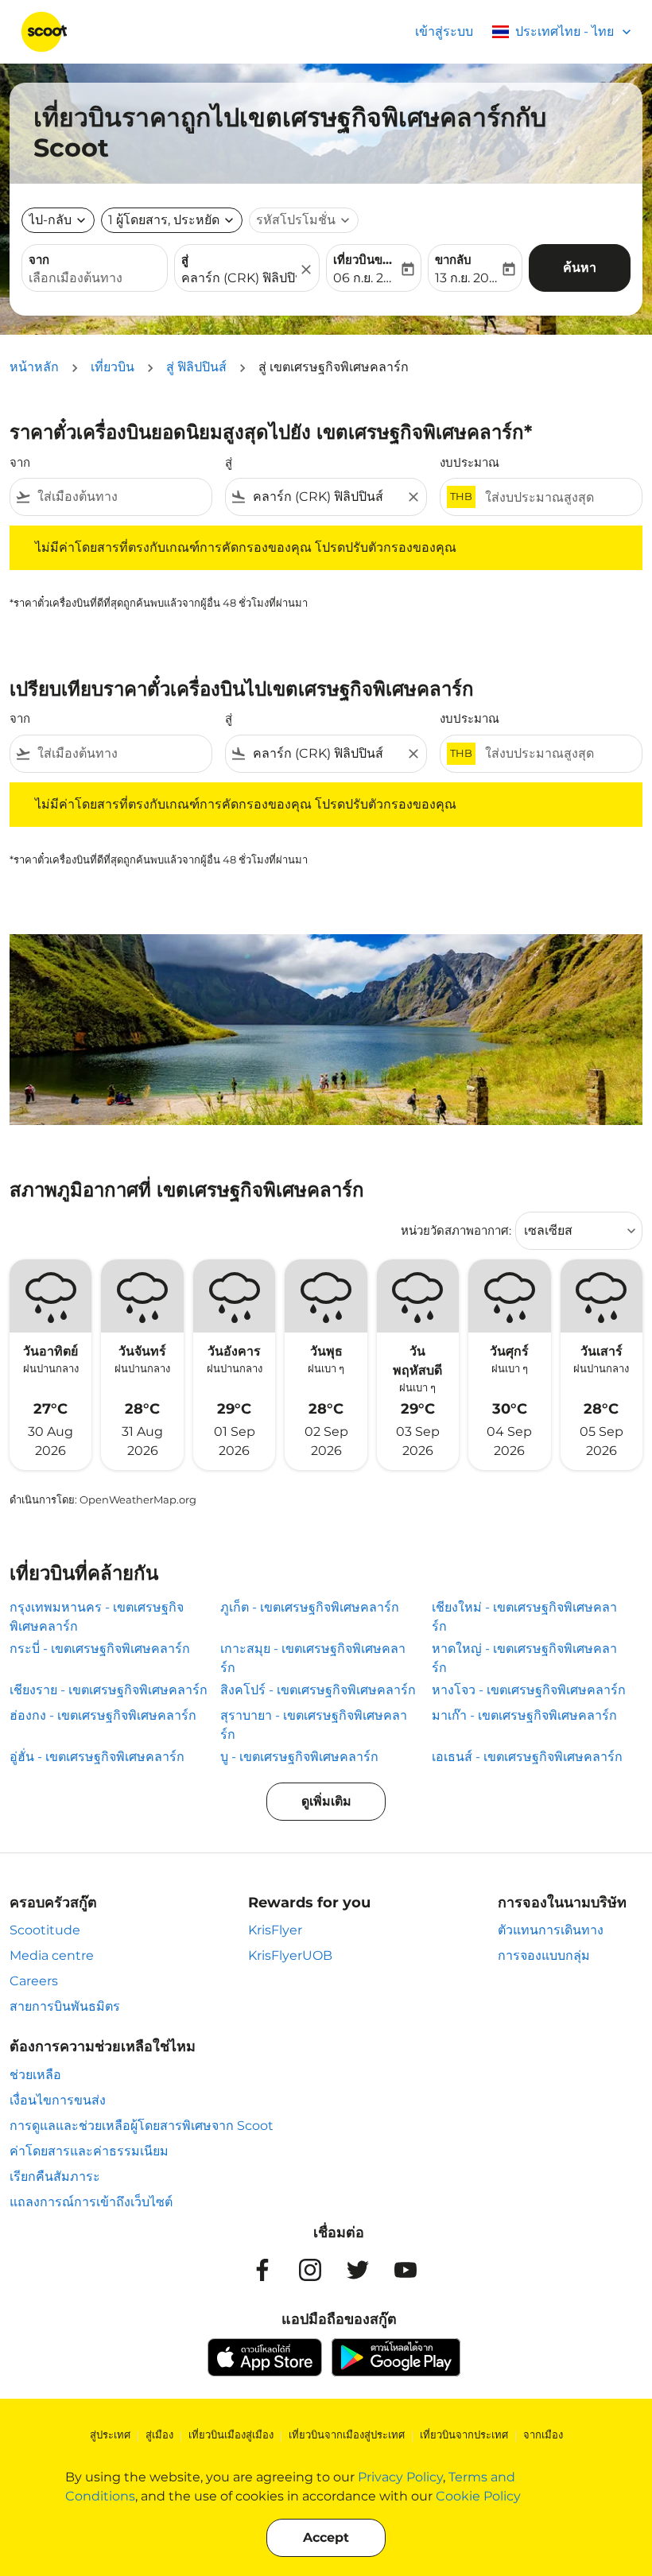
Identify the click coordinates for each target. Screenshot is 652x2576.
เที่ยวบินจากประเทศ (464, 2434)
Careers (34, 1981)
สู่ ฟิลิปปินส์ (196, 367)
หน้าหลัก (34, 367)
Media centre (52, 1955)
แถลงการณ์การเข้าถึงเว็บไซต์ (91, 2202)
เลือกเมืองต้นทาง (76, 278)
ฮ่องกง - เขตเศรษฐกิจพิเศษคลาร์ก (103, 1715)
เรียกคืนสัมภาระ (55, 2176)
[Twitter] (358, 2270)
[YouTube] (406, 2270)
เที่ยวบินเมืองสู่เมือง (231, 2434)
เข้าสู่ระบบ (444, 31)
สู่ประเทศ (110, 2434)
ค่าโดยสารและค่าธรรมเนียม (89, 2151)
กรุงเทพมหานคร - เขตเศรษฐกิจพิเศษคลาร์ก (97, 1617)
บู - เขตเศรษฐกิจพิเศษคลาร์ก (299, 1757)
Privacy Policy (400, 2477)
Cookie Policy (478, 2496)
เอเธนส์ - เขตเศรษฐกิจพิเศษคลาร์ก (527, 1757)
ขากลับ (453, 260)
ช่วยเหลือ (35, 2075)
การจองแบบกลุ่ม (544, 1955)
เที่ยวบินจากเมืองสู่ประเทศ (347, 2434)
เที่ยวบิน (113, 367)
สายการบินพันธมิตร (65, 2006)
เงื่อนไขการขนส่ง (58, 2100)
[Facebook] (262, 2270)
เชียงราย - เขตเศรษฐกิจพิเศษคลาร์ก (109, 1690)
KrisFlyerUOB (290, 1955)
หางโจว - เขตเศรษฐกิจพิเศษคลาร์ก (529, 1690)
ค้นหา (580, 268)
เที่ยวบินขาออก (366, 260)
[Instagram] (310, 2270)
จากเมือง (543, 2434)
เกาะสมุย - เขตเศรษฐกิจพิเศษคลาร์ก (313, 1658)
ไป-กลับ (50, 220)
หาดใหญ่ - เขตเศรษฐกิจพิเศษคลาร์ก (524, 1658)
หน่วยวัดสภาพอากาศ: (456, 1230)
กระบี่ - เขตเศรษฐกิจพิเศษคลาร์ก (100, 1649)
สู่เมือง (159, 2434)
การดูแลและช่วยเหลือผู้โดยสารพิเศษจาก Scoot (142, 2126)
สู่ (185, 260)
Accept (326, 2537)
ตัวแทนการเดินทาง (551, 1930)
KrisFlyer (275, 1930)
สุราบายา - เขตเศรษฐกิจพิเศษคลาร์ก (314, 1725)
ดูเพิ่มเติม (326, 1801)
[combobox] (121, 497)
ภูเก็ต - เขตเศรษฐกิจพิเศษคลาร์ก (310, 1607)
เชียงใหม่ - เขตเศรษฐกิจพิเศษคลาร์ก (524, 1617)
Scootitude (45, 1930)
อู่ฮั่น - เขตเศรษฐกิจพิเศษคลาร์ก (97, 1757)
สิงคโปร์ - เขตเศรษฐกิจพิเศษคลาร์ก (318, 1690)
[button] (172, 220)
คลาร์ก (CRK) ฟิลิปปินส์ (239, 278)
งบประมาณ (470, 462)
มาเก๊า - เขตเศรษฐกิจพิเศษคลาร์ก (524, 1715)
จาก (39, 260)
